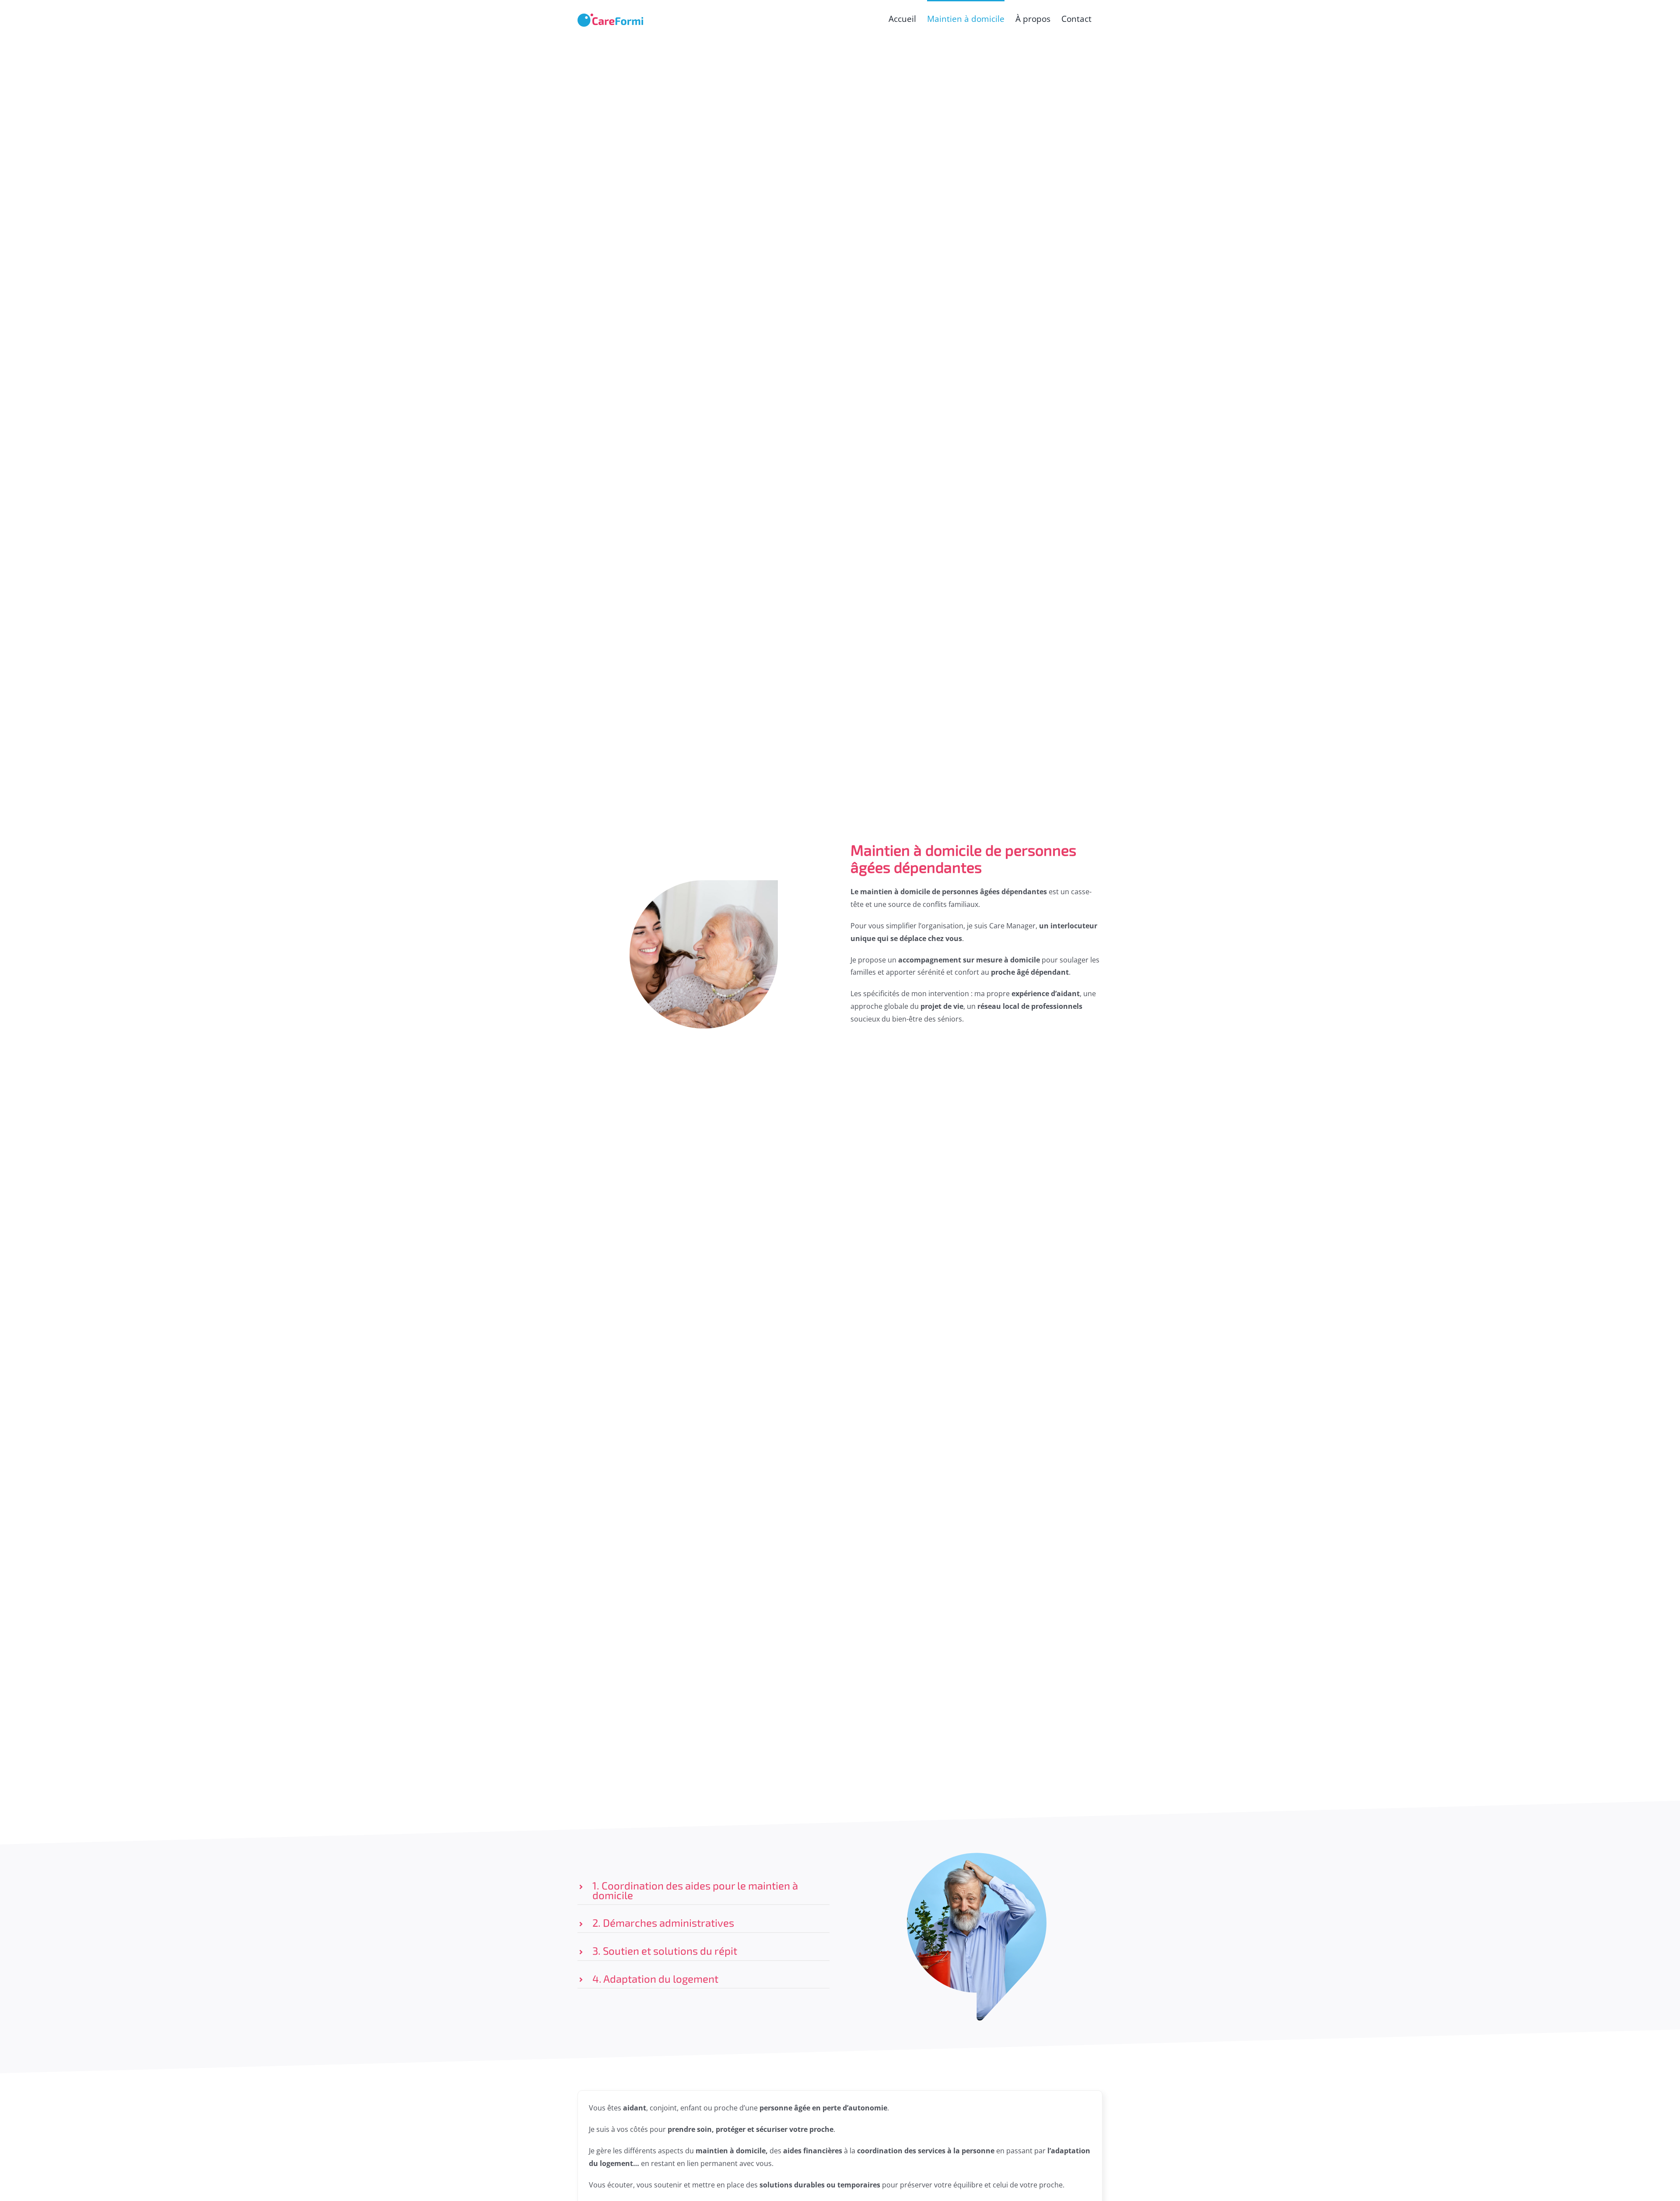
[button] (703, 1890)
